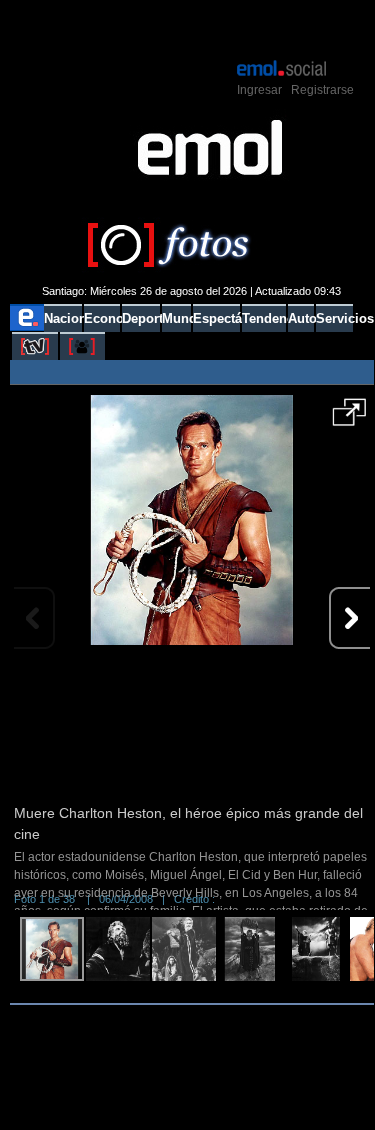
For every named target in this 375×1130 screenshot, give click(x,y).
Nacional (62, 318)
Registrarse (322, 90)
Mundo (176, 318)
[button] (349, 419)
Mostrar (191, 28)
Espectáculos (216, 318)
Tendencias (264, 318)
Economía (102, 318)
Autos (301, 318)
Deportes (140, 318)
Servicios (334, 318)
